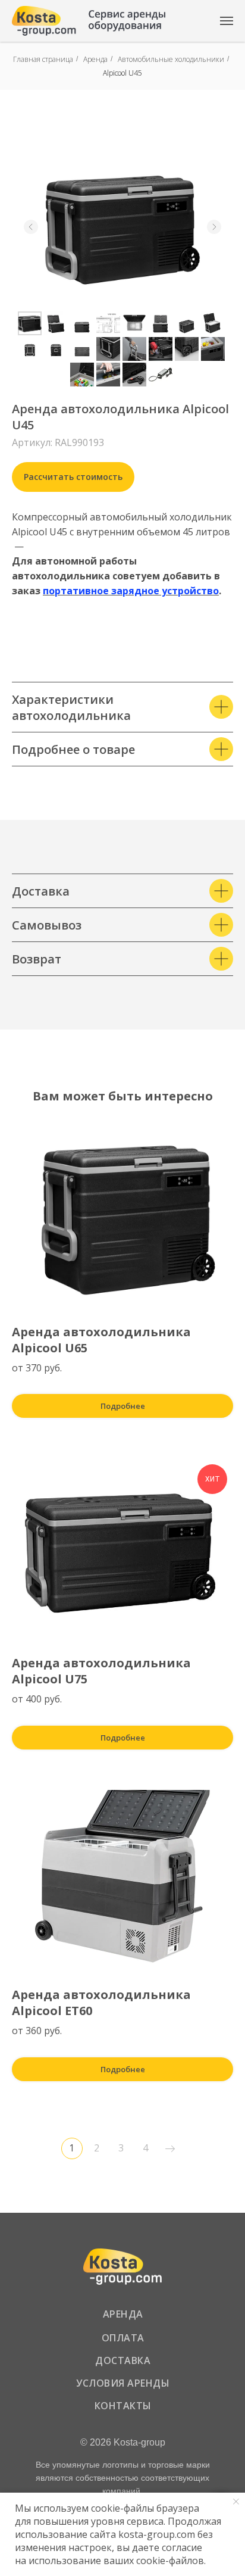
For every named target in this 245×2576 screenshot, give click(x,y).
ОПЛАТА (123, 2338)
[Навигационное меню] (227, 21)
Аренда (95, 59)
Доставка (123, 2360)
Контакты (123, 2406)
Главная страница (43, 59)
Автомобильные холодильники (171, 59)
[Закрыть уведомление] (236, 2502)
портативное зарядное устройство (131, 591)
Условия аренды (123, 2383)
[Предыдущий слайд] (31, 227)
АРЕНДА (123, 2314)
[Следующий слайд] (214, 227)
